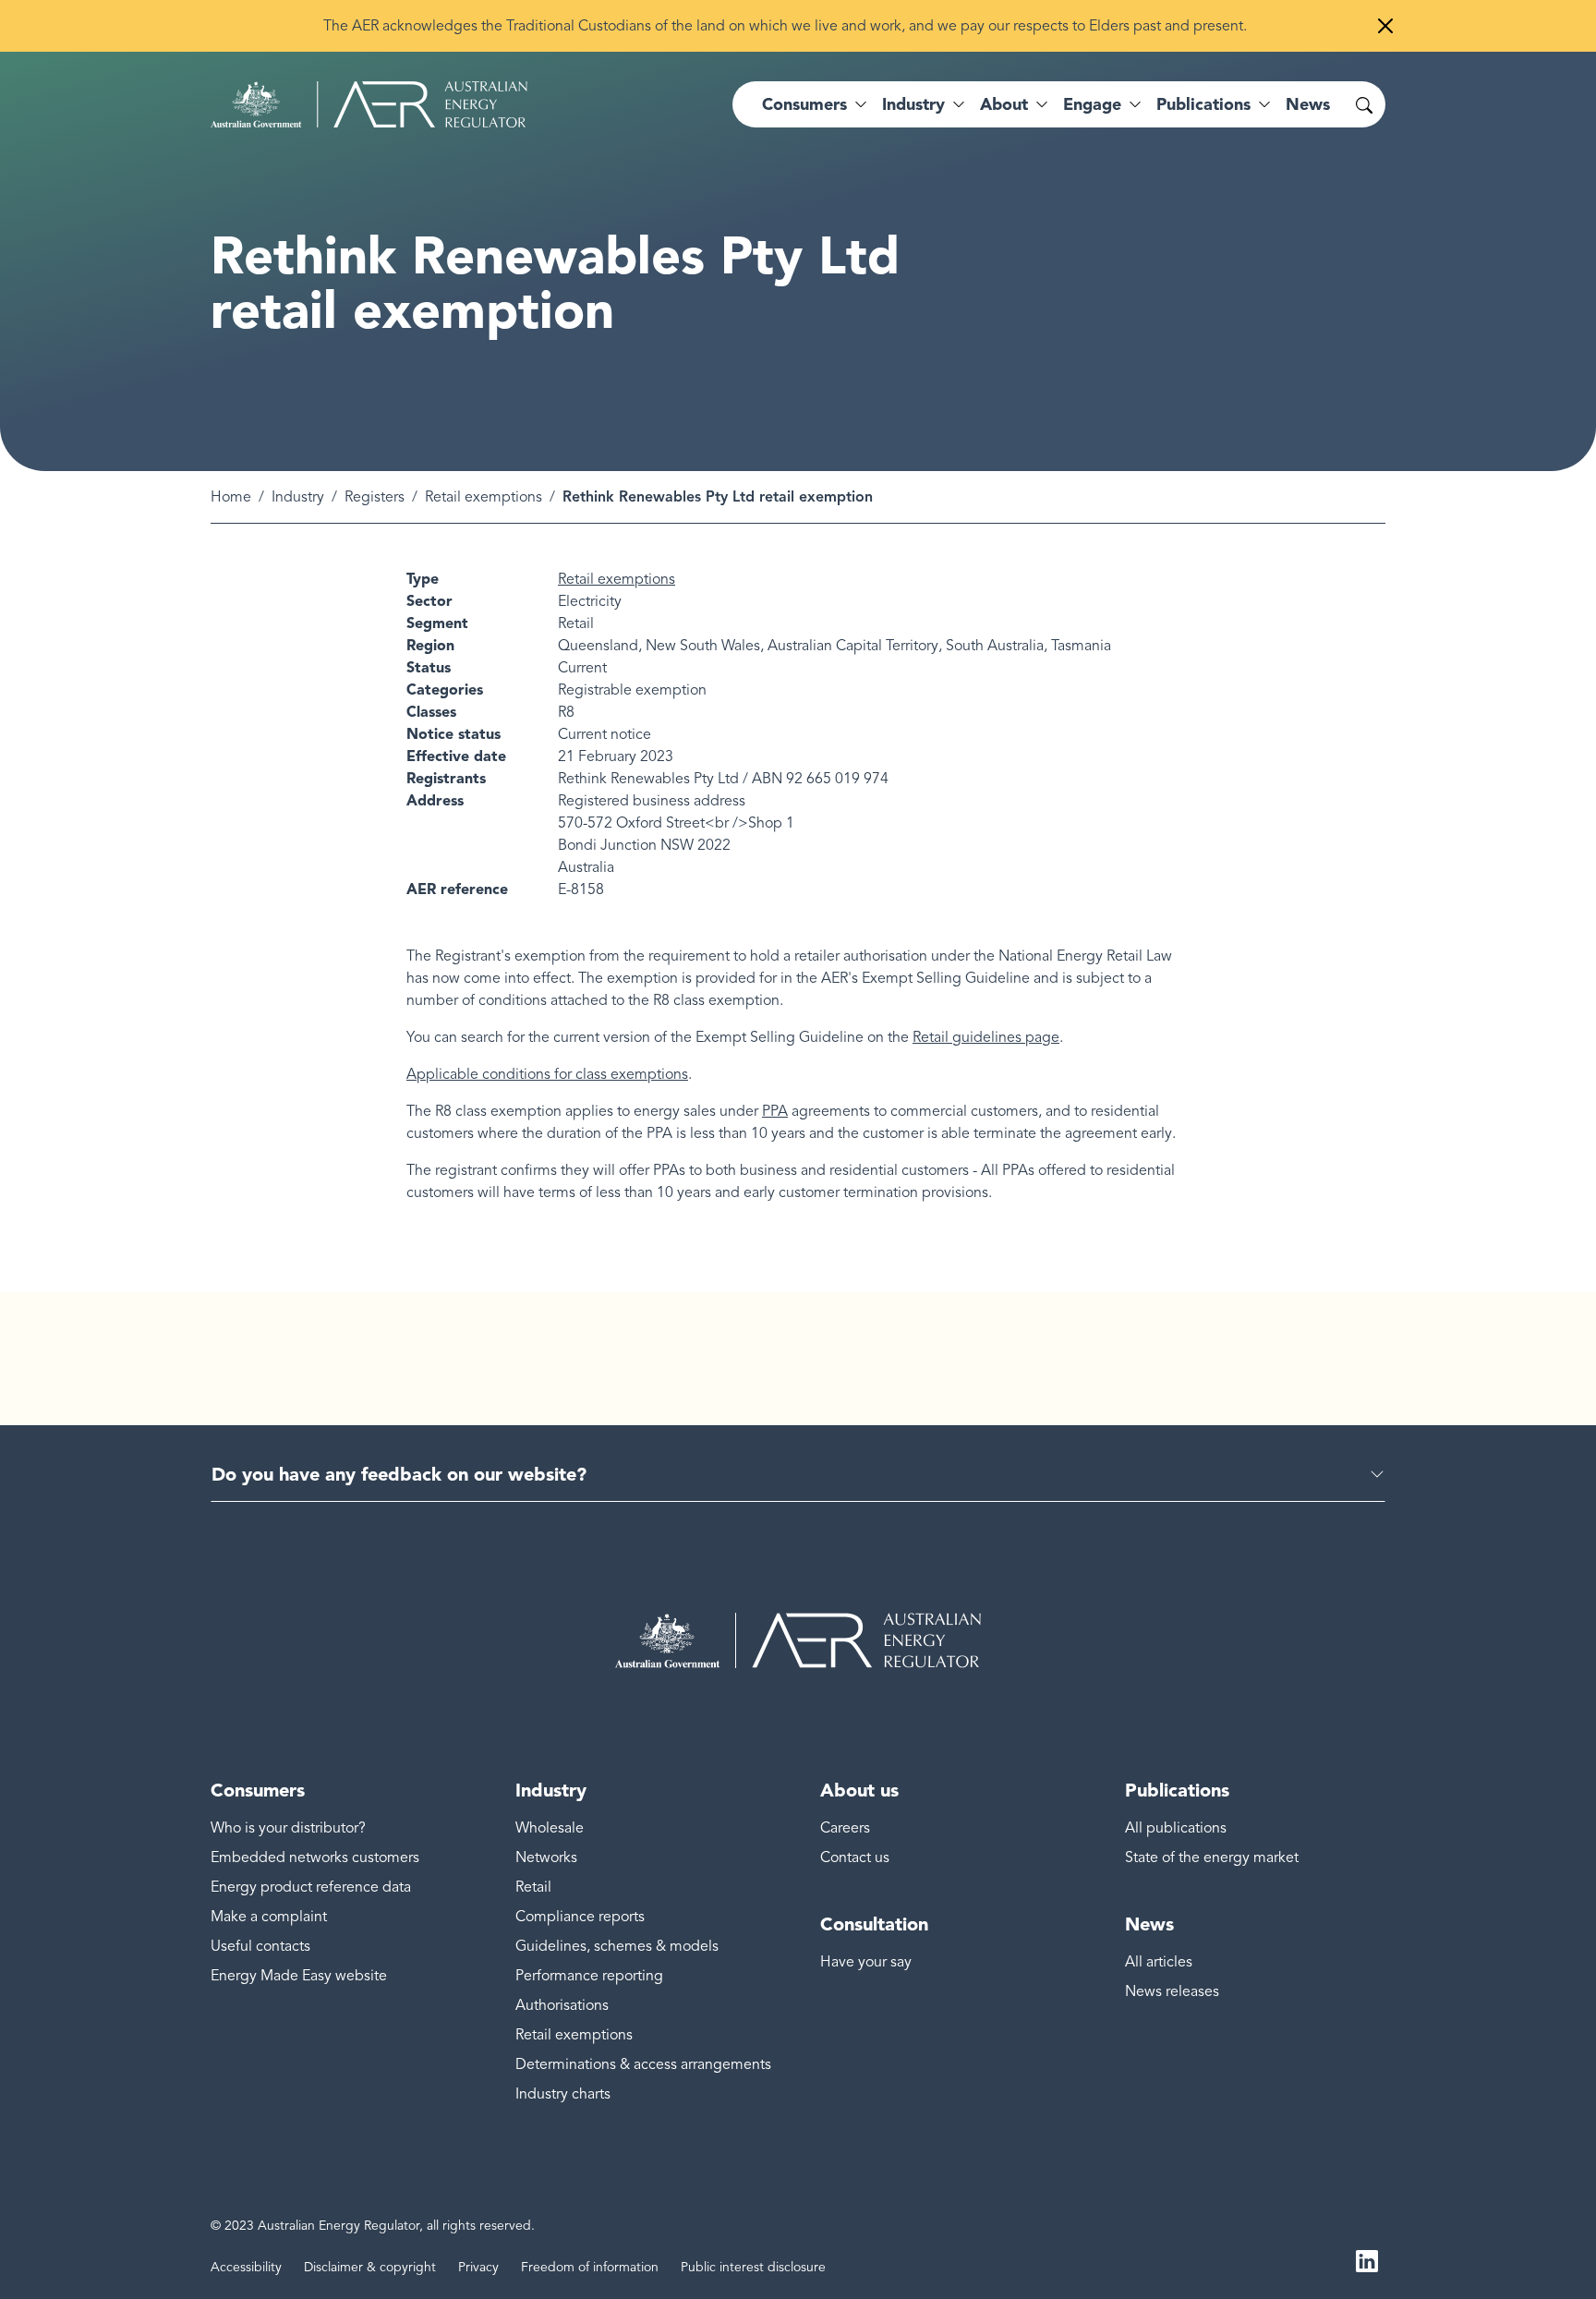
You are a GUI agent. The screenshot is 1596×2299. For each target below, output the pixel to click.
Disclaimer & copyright (370, 2267)
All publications (1176, 1828)
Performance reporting (589, 1976)
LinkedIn (1367, 2260)
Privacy (478, 2267)
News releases (1172, 1991)
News (1308, 104)
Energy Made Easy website (299, 1976)
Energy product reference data (311, 1887)
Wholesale (550, 1828)
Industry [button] (913, 104)
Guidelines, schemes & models (617, 1946)
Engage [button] (1092, 104)
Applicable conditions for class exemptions (547, 1074)
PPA (775, 1111)
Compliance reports (580, 1917)
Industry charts (563, 2094)
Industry (298, 497)
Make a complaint (269, 1917)
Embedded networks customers (315, 1857)
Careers (845, 1828)
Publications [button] (1203, 104)
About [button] (1004, 104)
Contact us (855, 1857)
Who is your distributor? (288, 1828)
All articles (1159, 1962)
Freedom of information (590, 2267)
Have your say (866, 1962)
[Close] (1385, 26)
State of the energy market (1212, 1857)
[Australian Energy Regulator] (369, 104)
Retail (533, 1887)
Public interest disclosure (753, 2267)
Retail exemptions (484, 497)
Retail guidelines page (986, 1037)
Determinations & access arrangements (643, 2064)
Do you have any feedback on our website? (399, 1474)
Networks (546, 1857)
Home (231, 497)
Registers (375, 497)
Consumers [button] (804, 104)
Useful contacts (260, 1946)
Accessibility (246, 2267)
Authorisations (562, 2005)
